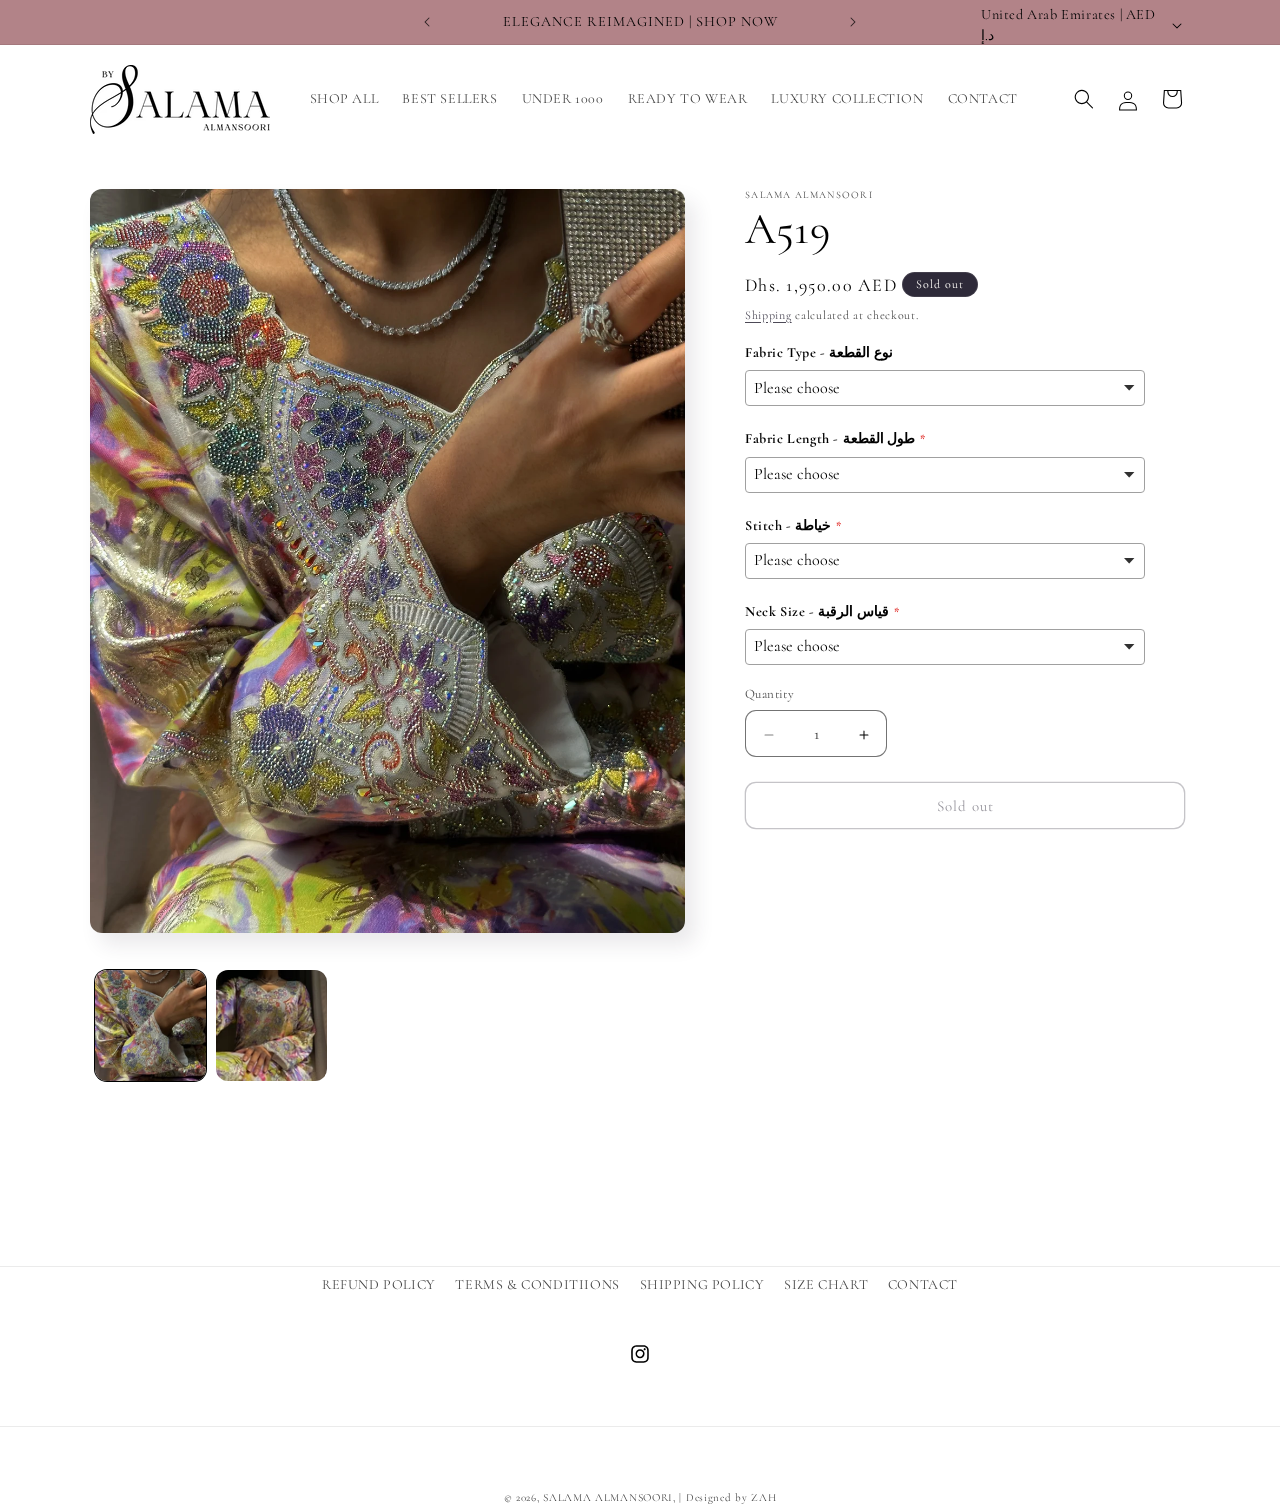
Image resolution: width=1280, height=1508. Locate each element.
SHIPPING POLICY (702, 1284)
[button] (1084, 99)
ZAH (763, 1497)
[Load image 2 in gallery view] (271, 1025)
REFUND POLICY (379, 1284)
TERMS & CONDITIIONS (537, 1284)
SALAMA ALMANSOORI (608, 1497)
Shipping (768, 315)
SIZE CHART (826, 1284)
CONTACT (923, 1284)
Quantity (769, 695)
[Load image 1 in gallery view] (150, 1025)
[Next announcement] (853, 22)
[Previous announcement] (427, 22)
